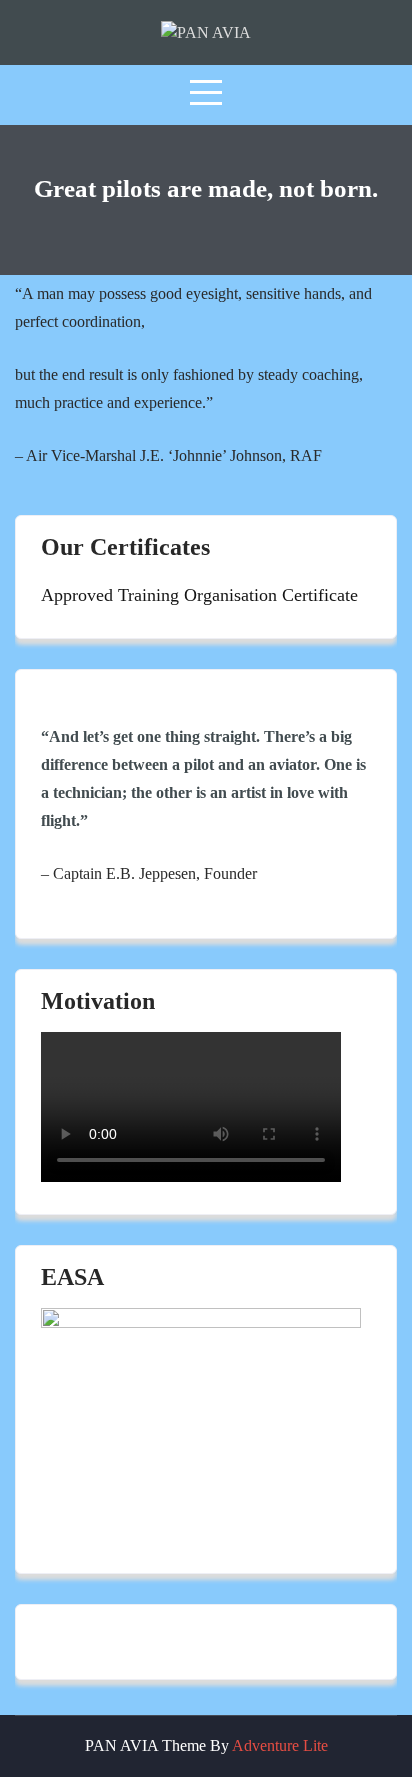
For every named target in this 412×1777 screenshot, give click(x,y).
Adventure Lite (280, 1745)
